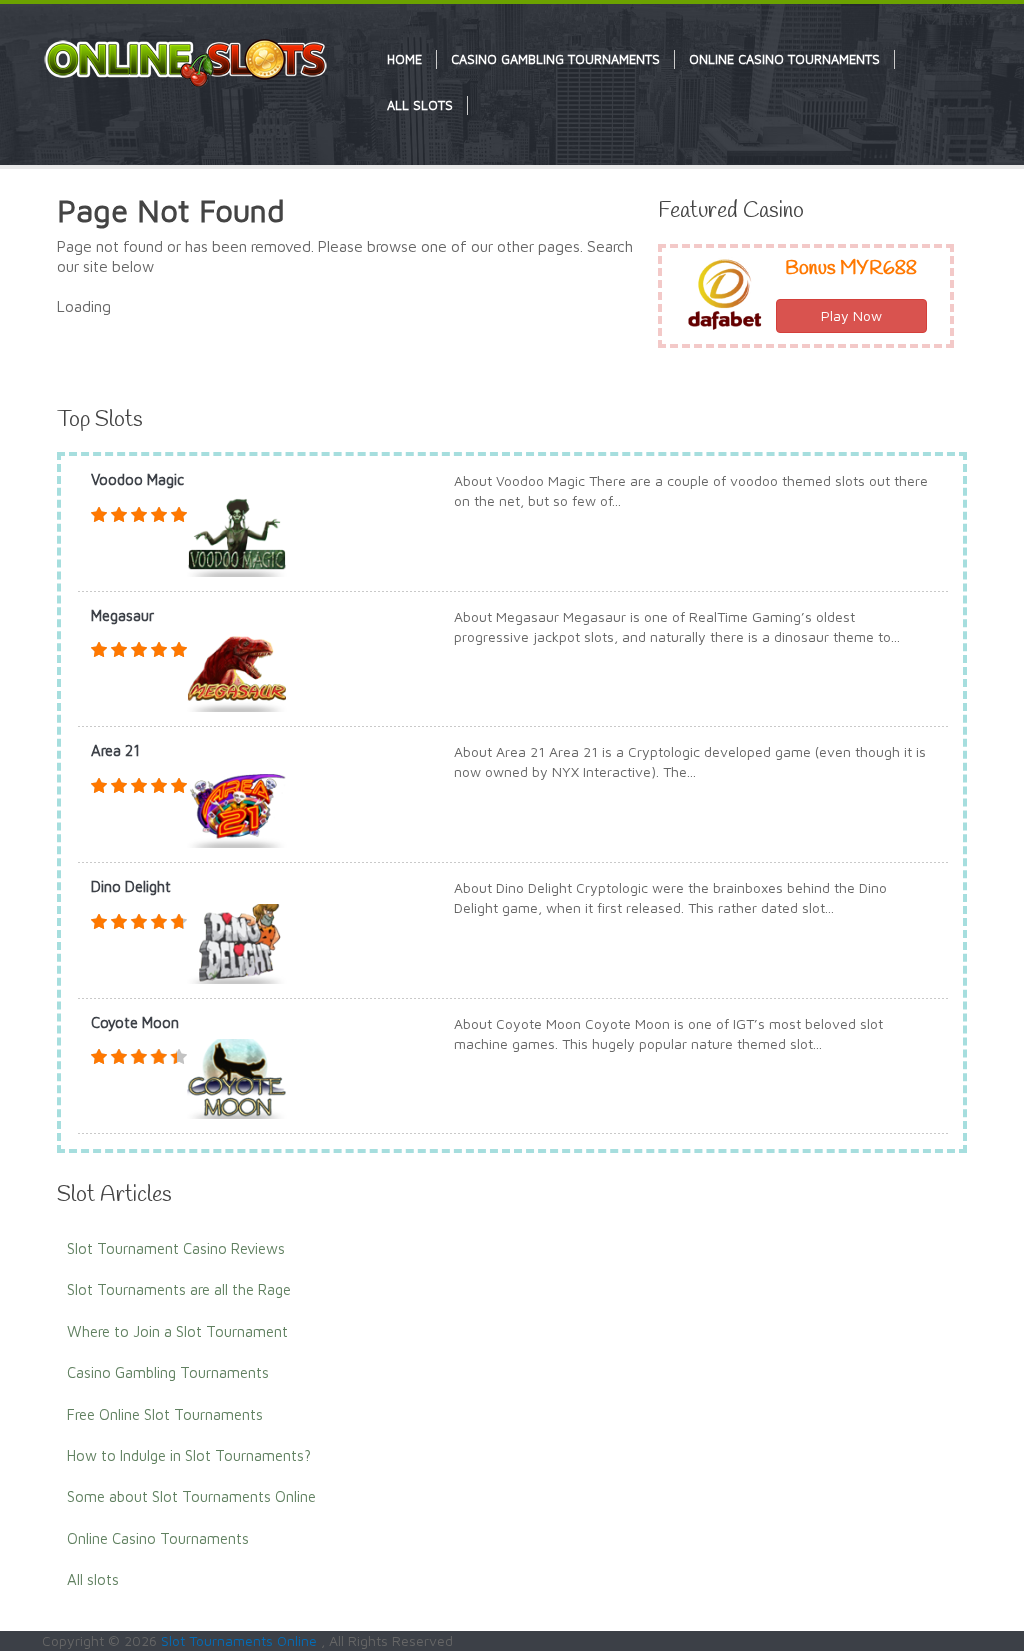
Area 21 (115, 750)
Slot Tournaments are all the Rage (179, 1289)
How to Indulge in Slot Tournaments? (189, 1455)
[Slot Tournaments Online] (187, 61)
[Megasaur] (237, 670)
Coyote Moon (135, 1022)
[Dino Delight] (237, 941)
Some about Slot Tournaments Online (191, 1496)
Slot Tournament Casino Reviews (176, 1248)
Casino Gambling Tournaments (168, 1372)
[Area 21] (237, 806)
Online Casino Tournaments (158, 1538)
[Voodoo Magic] (237, 534)
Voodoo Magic (137, 479)
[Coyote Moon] (237, 1077)
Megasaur (122, 615)
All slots (93, 1579)
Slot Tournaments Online (241, 1640)
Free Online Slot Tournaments (165, 1414)
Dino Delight (131, 886)
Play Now (851, 315)
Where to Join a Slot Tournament (177, 1331)
